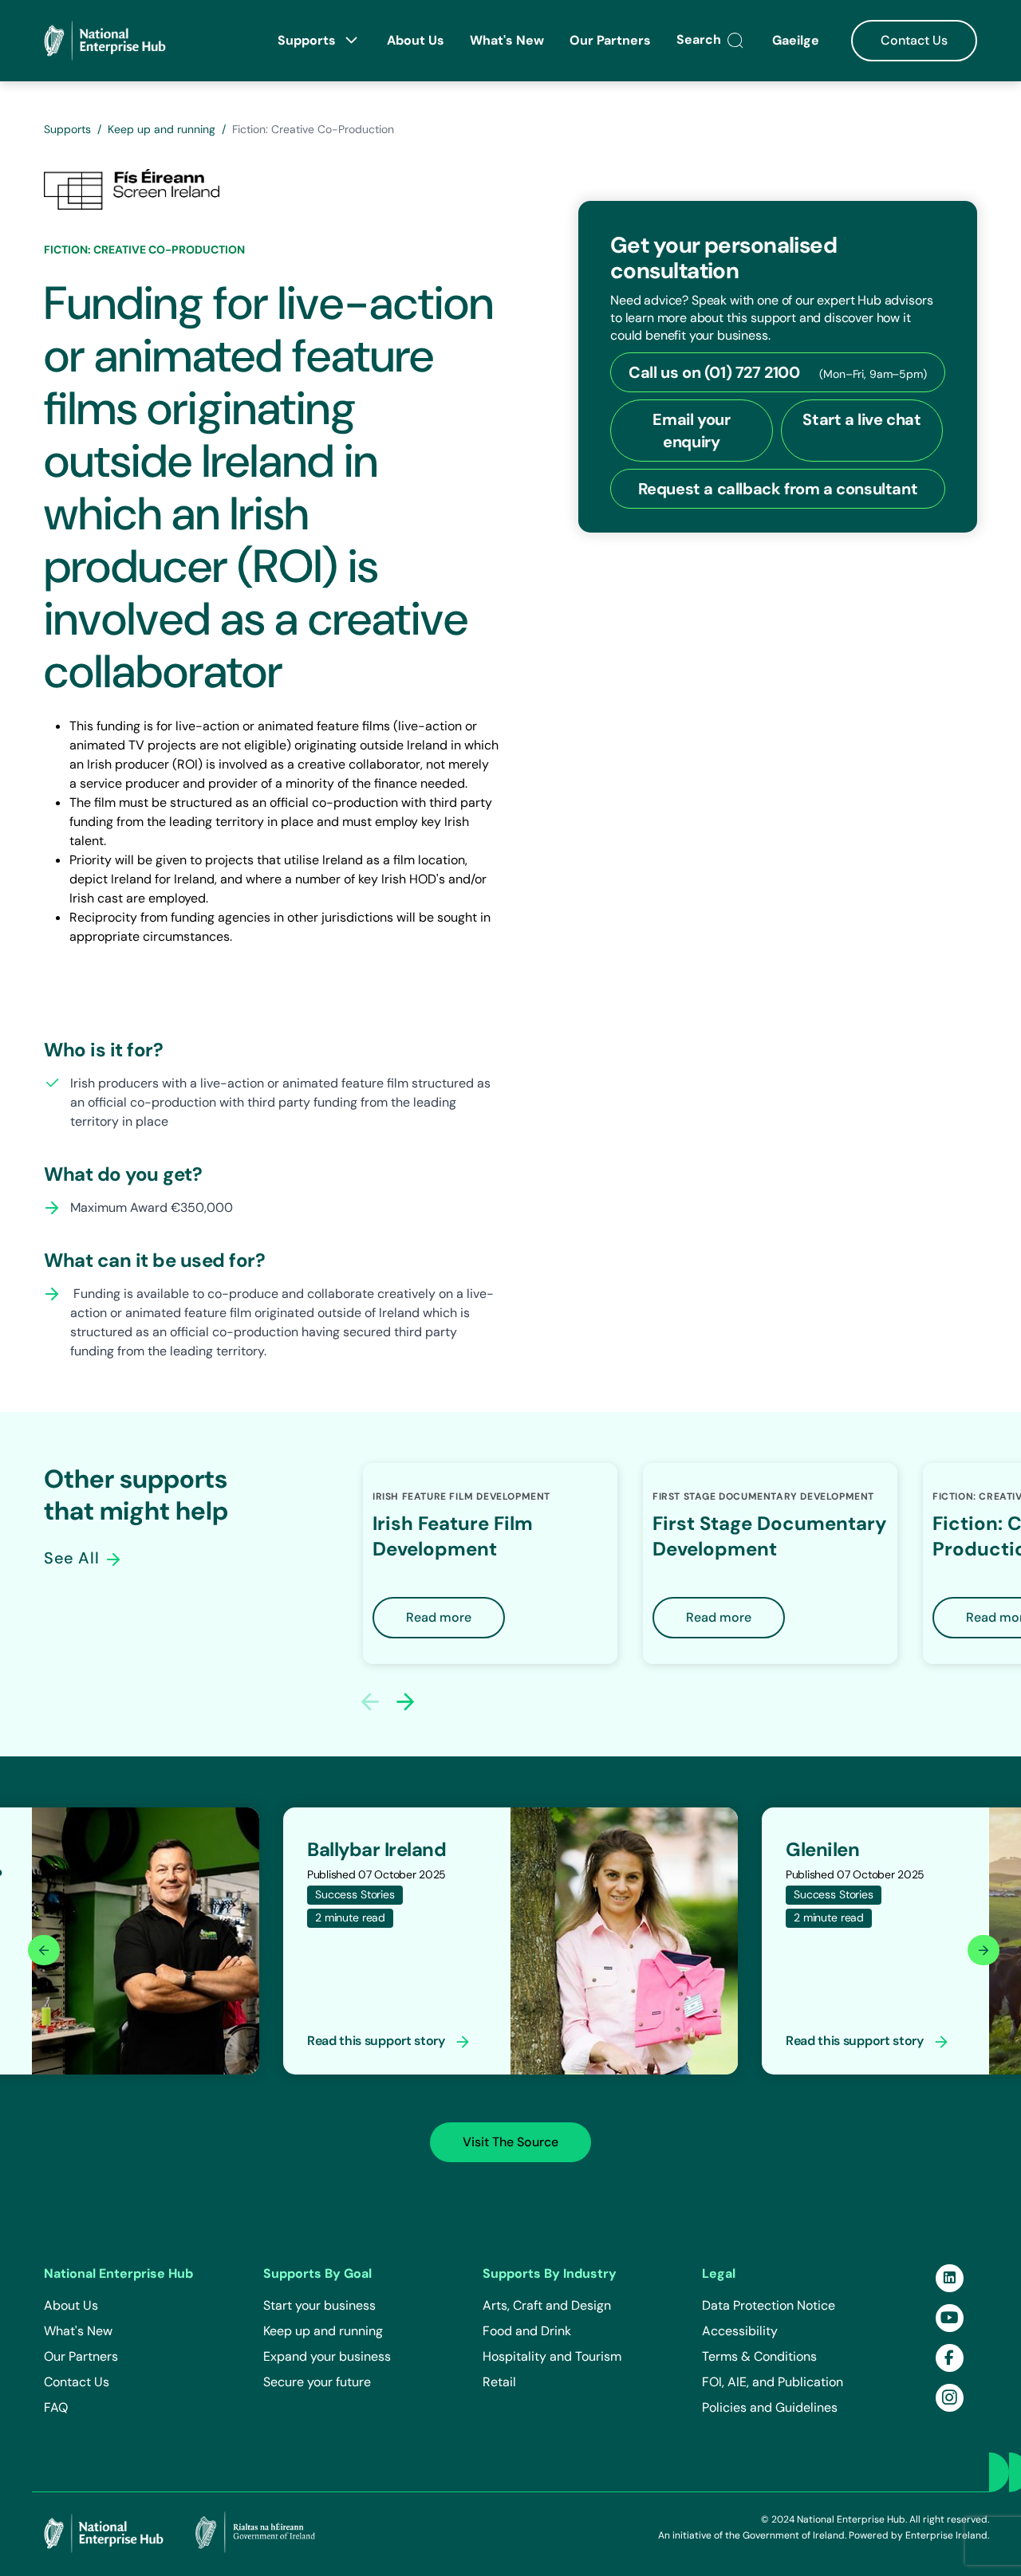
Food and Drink (527, 2331)
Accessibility (740, 2331)
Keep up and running (162, 129)
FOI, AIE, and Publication (773, 2382)
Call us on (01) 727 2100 (778, 372)
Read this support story (377, 2041)
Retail (499, 2382)
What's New (507, 40)
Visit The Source (510, 2142)
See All (74, 1558)
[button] (405, 1701)
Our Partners (610, 40)
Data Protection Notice (769, 2305)
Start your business (319, 2305)
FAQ (56, 2407)
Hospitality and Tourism (552, 2356)
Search (700, 39)
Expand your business (327, 2356)
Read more (439, 1617)
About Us (416, 40)
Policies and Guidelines (770, 2407)
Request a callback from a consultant (778, 489)
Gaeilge (797, 40)
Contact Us (914, 40)
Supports (308, 40)
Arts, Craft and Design (547, 2305)
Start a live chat (861, 419)
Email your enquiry (691, 431)
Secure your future (317, 2382)
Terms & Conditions (759, 2356)
